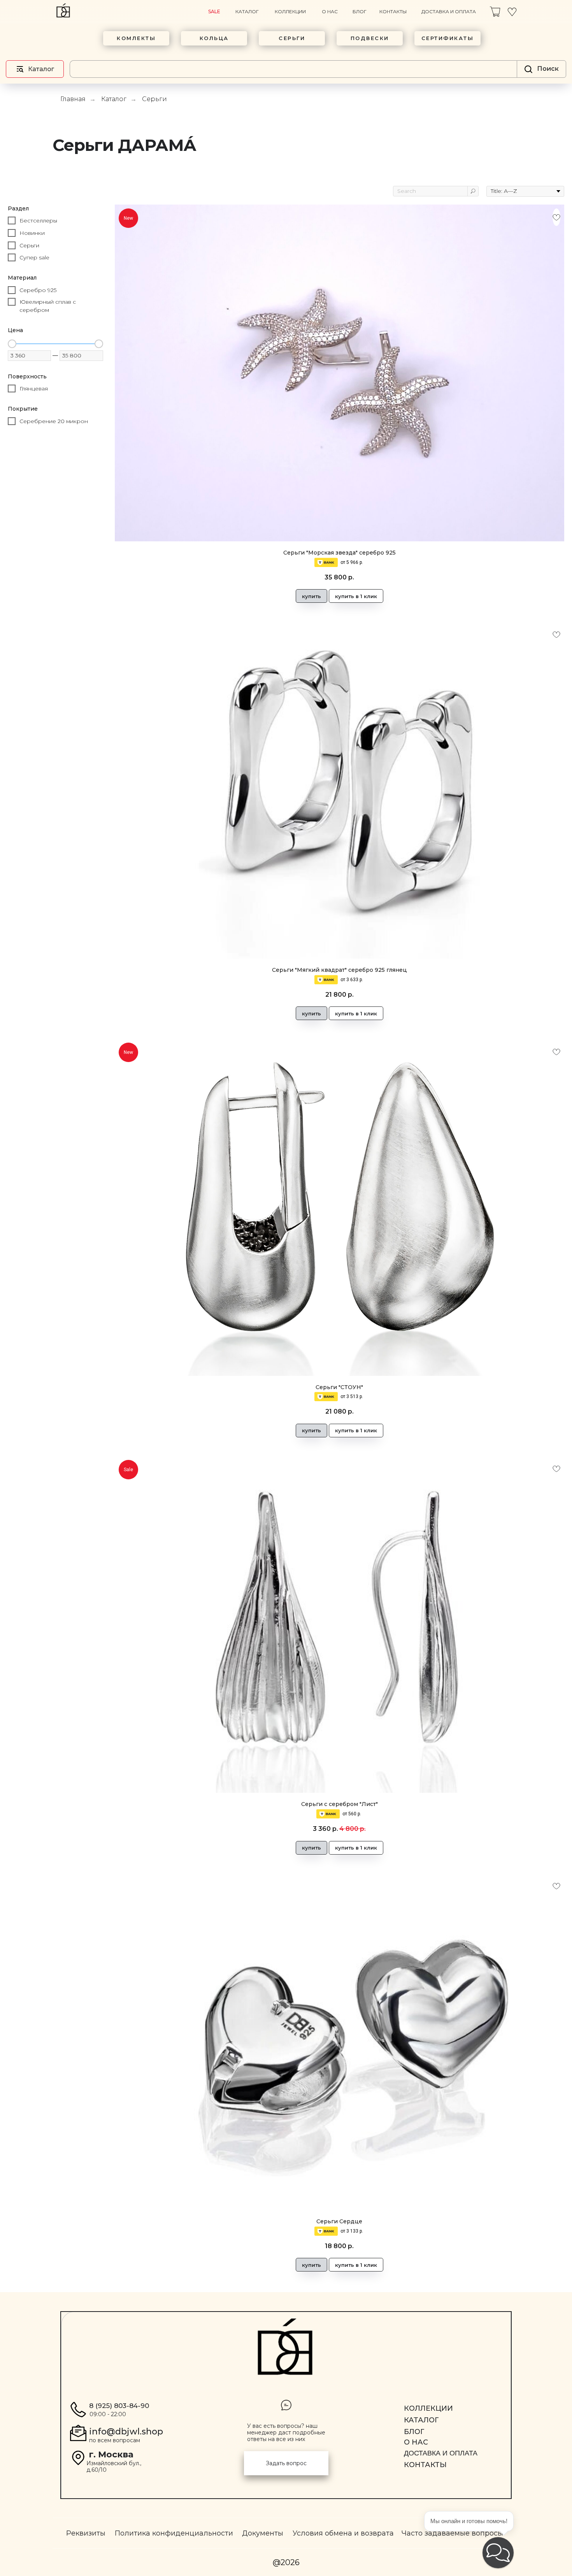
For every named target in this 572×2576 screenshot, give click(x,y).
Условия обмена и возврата (343, 2533)
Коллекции (428, 2408)
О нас (416, 2442)
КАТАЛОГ (247, 11)
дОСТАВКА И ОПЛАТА (441, 2453)
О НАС (330, 11)
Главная (73, 99)
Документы (263, 2533)
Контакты (425, 2465)
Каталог (114, 99)
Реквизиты (86, 2533)
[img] (495, 12)
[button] (286, 2463)
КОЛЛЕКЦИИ (290, 11)
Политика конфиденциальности (174, 2533)
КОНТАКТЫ (393, 11)
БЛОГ (360, 11)
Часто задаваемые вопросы (452, 2533)
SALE (214, 11)
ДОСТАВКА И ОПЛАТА (449, 11)
